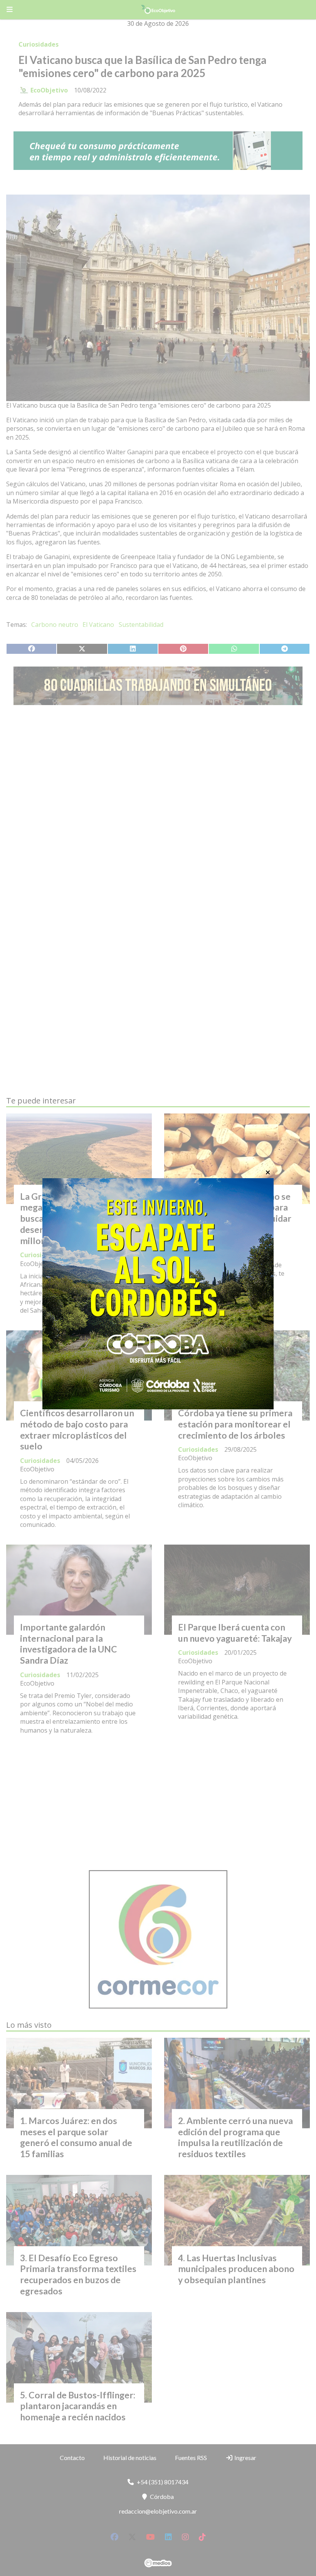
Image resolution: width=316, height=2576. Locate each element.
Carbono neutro (55, 625)
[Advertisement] (158, 784)
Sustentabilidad (141, 625)
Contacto (72, 2458)
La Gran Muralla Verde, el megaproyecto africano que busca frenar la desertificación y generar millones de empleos (76, 1218)
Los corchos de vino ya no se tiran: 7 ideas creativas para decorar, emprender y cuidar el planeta (235, 1213)
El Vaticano (98, 625)
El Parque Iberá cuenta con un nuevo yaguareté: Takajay (235, 1633)
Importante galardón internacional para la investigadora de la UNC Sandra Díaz (69, 1644)
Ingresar (245, 2458)
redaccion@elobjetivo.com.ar (158, 2511)
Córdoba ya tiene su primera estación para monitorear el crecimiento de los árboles (235, 1424)
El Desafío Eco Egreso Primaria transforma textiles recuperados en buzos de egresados (78, 2274)
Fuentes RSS (191, 2458)
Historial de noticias (130, 2458)
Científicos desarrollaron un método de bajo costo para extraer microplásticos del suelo (77, 1429)
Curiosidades (39, 44)
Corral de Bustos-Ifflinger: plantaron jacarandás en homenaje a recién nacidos (78, 2406)
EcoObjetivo (49, 90)
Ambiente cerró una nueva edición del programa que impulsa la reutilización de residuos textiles (235, 2137)
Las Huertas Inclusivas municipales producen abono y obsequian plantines (236, 2269)
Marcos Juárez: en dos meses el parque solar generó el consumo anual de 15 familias (76, 2137)
